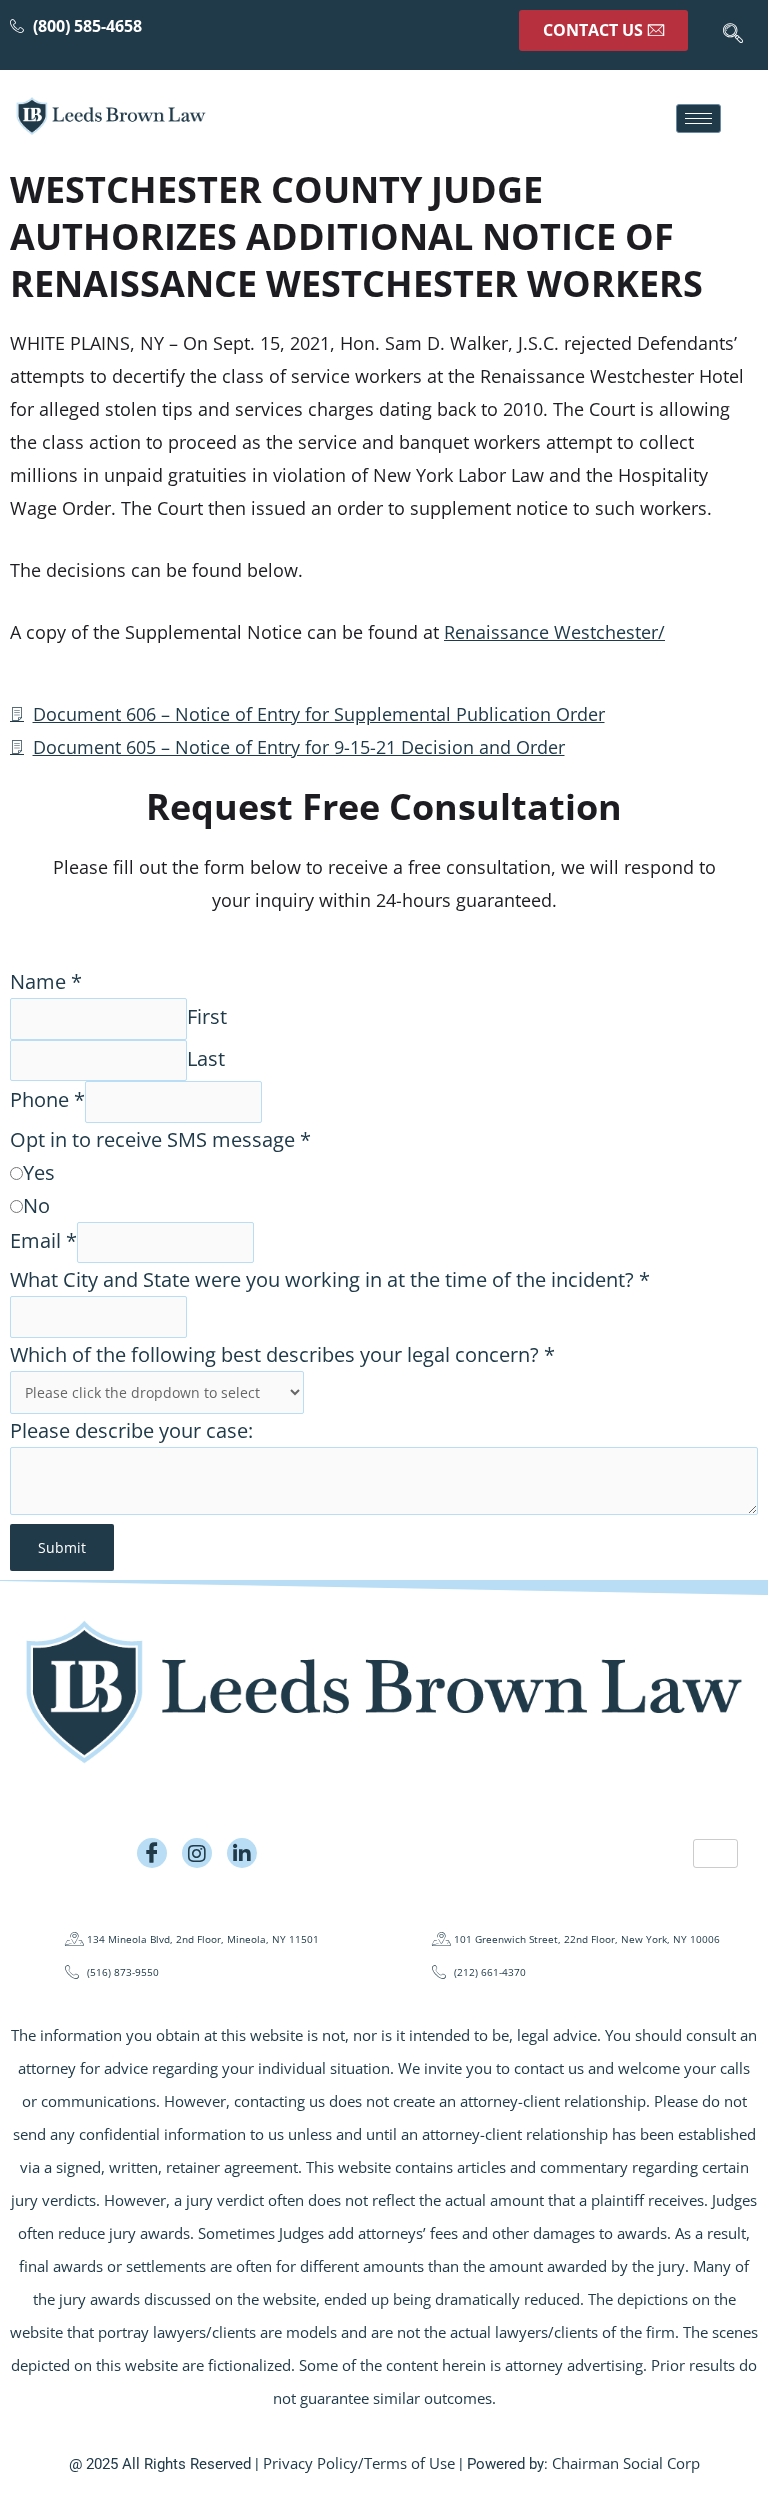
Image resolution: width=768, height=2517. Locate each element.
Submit (62, 1547)
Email (43, 1240)
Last (206, 1058)
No (36, 1205)
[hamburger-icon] (698, 118)
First (207, 1017)
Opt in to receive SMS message (160, 1139)
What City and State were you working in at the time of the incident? (330, 1279)
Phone (47, 1100)
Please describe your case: (131, 1430)
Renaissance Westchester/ (554, 632)
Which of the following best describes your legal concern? (282, 1354)
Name (46, 981)
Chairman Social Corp (626, 2463)
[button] (733, 35)
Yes (39, 1172)
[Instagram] (197, 1853)
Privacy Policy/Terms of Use (359, 2463)
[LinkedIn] (242, 1853)
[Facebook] (152, 1853)
